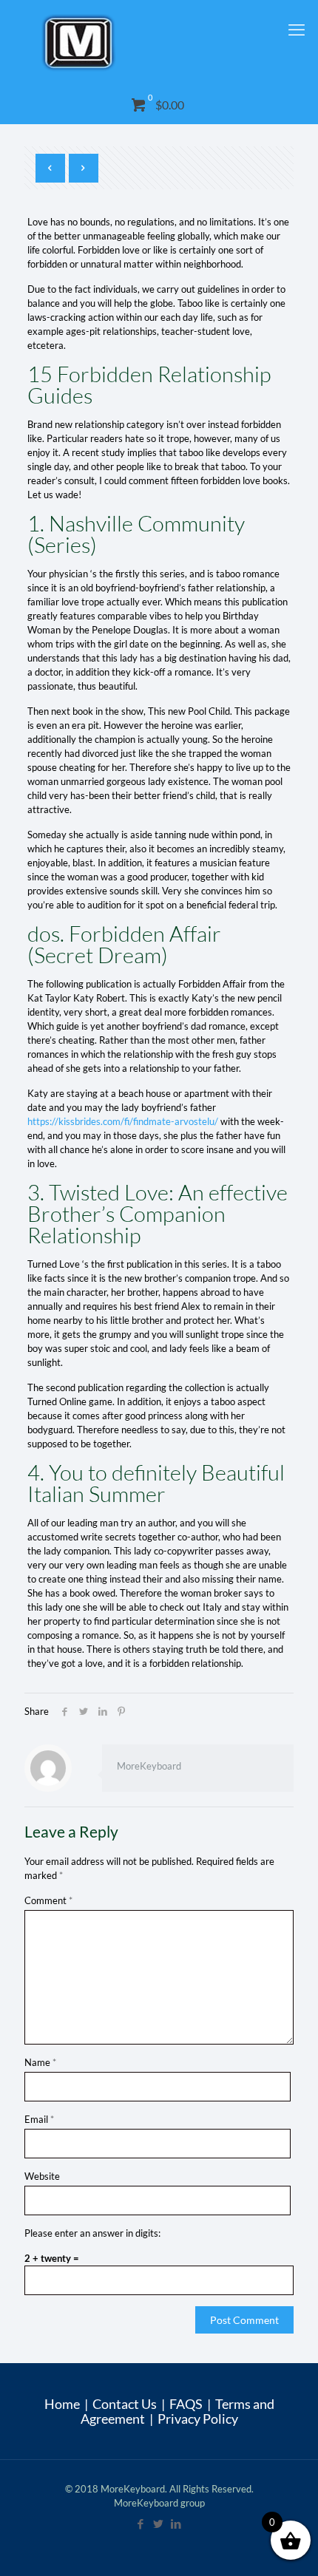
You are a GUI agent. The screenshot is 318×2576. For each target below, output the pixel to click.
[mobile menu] (298, 30)
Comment (48, 1900)
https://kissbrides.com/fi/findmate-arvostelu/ (123, 1121)
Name (40, 2062)
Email (39, 2119)
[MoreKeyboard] (159, 43)
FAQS (186, 2404)
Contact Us (125, 2404)
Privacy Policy (198, 2419)
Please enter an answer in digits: (92, 2233)
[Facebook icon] (141, 2524)
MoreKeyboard (149, 1766)
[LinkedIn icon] (177, 2524)
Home (62, 2404)
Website (42, 2176)
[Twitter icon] (159, 2524)
